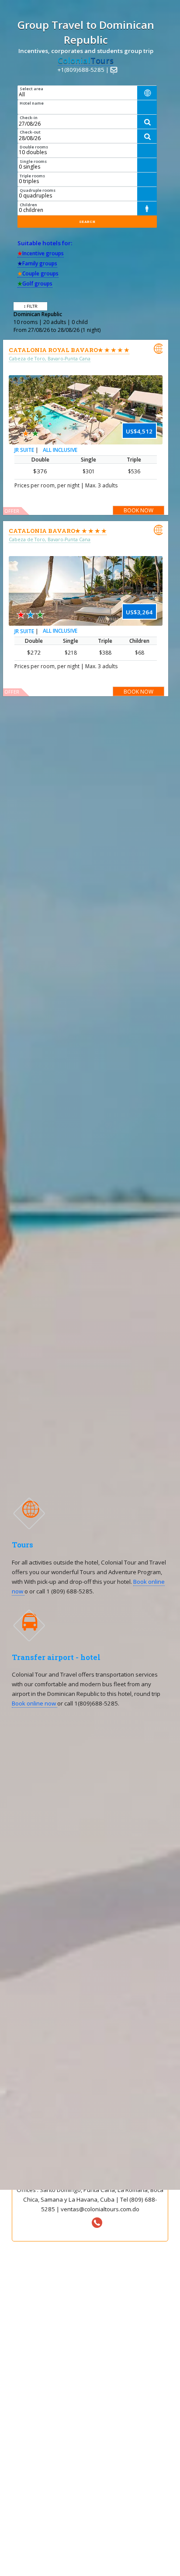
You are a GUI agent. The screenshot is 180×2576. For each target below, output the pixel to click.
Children (28, 205)
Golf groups (35, 284)
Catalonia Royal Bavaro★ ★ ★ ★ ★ (69, 350)
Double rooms (34, 147)
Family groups (37, 263)
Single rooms (33, 161)
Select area (31, 89)
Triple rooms (32, 176)
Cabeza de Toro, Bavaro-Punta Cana (50, 359)
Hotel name (32, 103)
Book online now (35, 1703)
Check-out (30, 132)
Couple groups (38, 273)
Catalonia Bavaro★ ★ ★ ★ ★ (58, 531)
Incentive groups (41, 253)
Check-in (29, 118)
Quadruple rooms (38, 190)
